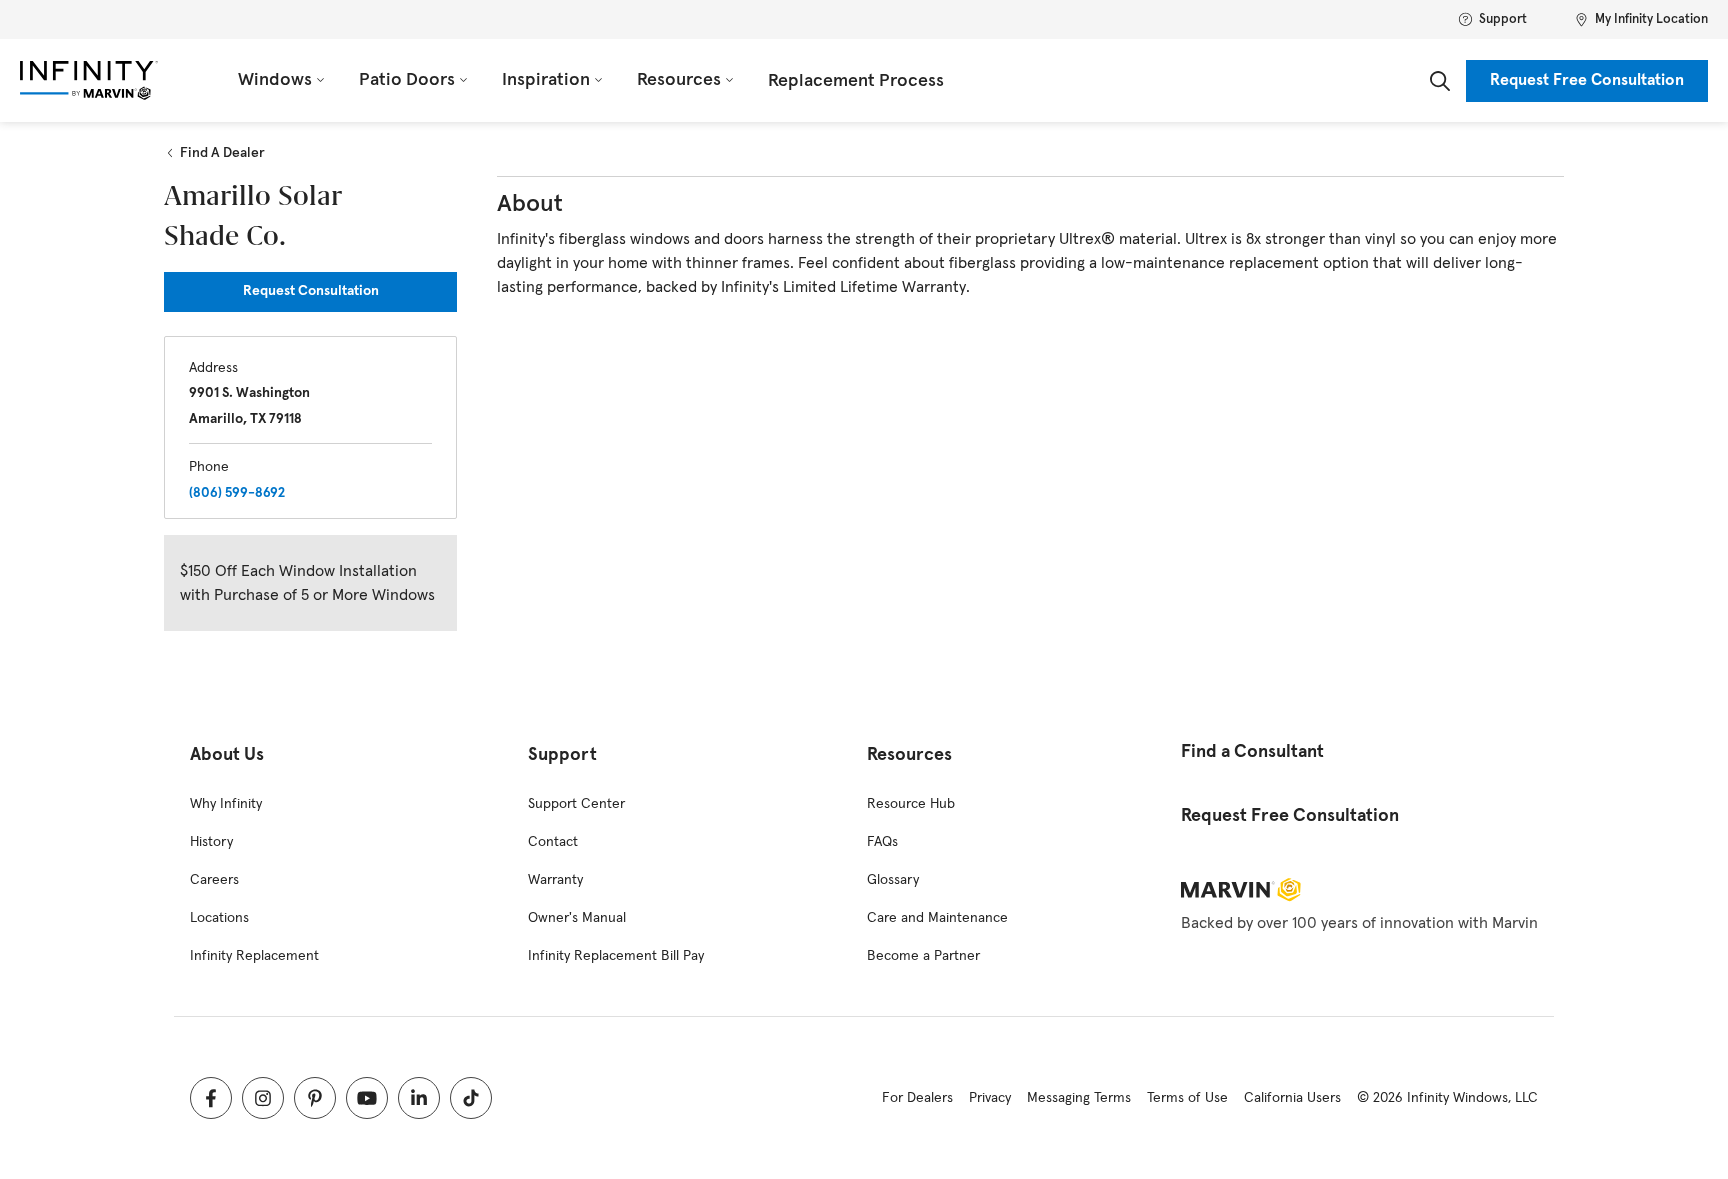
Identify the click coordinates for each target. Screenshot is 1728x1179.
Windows (275, 80)
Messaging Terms (1079, 1098)
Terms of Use (1187, 1098)
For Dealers (917, 1098)
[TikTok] (471, 1098)
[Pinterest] (315, 1098)
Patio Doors (407, 80)
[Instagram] (263, 1098)
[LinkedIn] (419, 1098)
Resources (679, 80)
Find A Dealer (222, 153)
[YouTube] (367, 1098)
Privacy (990, 1098)
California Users (1292, 1098)
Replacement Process (856, 81)
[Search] (1440, 81)
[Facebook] (211, 1098)
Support (1503, 19)
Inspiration (546, 80)
